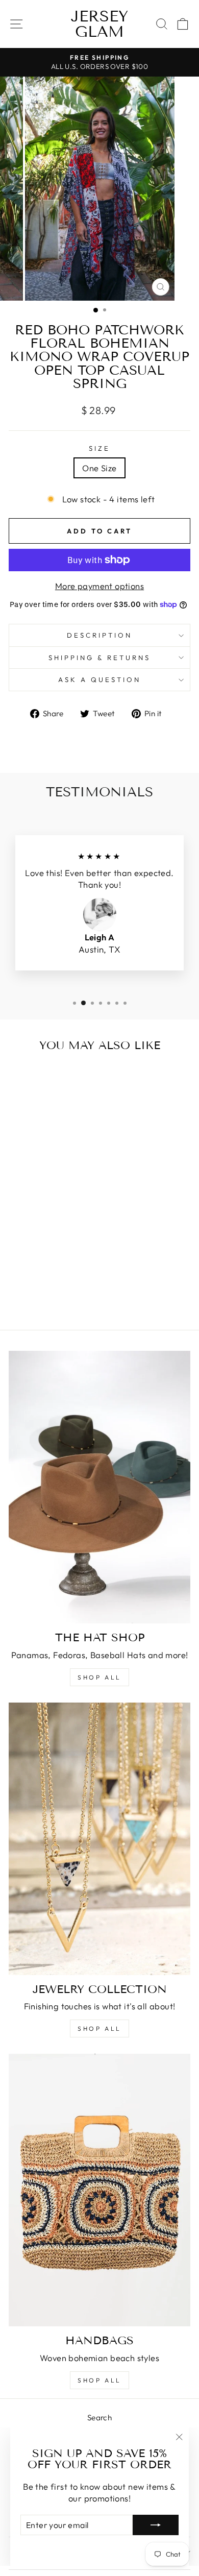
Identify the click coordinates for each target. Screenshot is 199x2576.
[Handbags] (99, 2190)
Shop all (99, 1677)
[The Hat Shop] (99, 1487)
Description (99, 635)
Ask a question (99, 679)
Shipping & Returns (99, 658)
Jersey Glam (99, 24)
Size (99, 448)
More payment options (99, 586)
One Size (99, 468)
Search (99, 2417)
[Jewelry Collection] (99, 1839)
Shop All (99, 2028)
